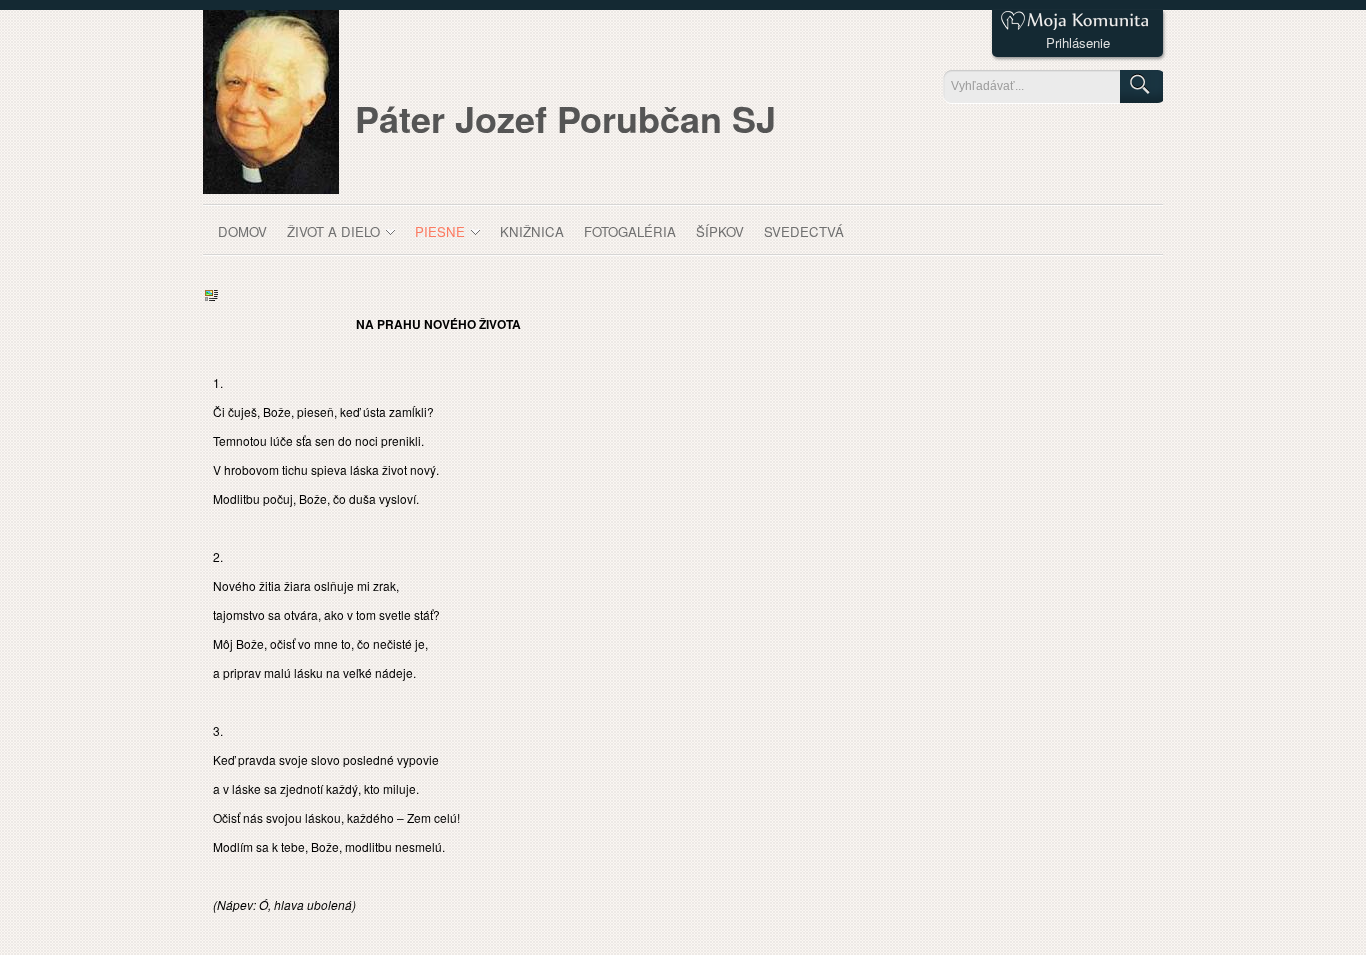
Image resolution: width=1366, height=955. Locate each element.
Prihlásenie (1078, 42)
